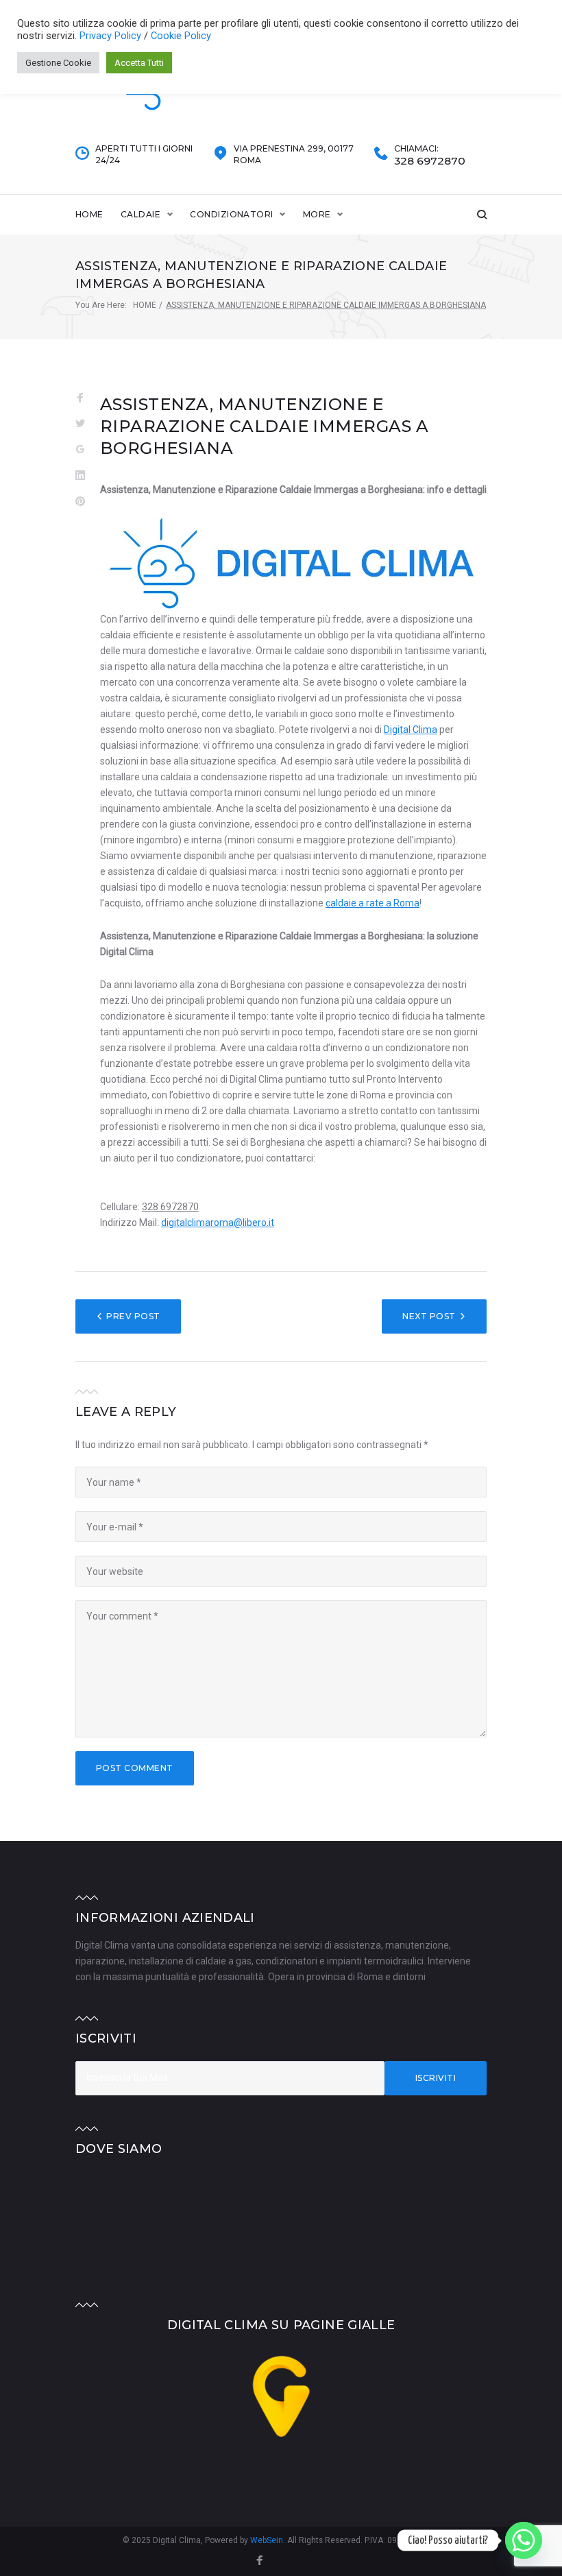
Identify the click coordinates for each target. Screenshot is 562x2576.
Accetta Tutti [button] (139, 63)
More (317, 214)
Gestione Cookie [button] (58, 63)
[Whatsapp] (524, 2540)
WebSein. (269, 2540)
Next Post (429, 1316)
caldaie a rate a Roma (372, 903)
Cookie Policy (181, 36)
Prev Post (133, 1316)
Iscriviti (436, 2078)
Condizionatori (232, 214)
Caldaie (140, 214)
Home (89, 214)
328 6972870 (430, 161)
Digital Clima (411, 730)
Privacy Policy (112, 36)
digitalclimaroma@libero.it (218, 1223)
